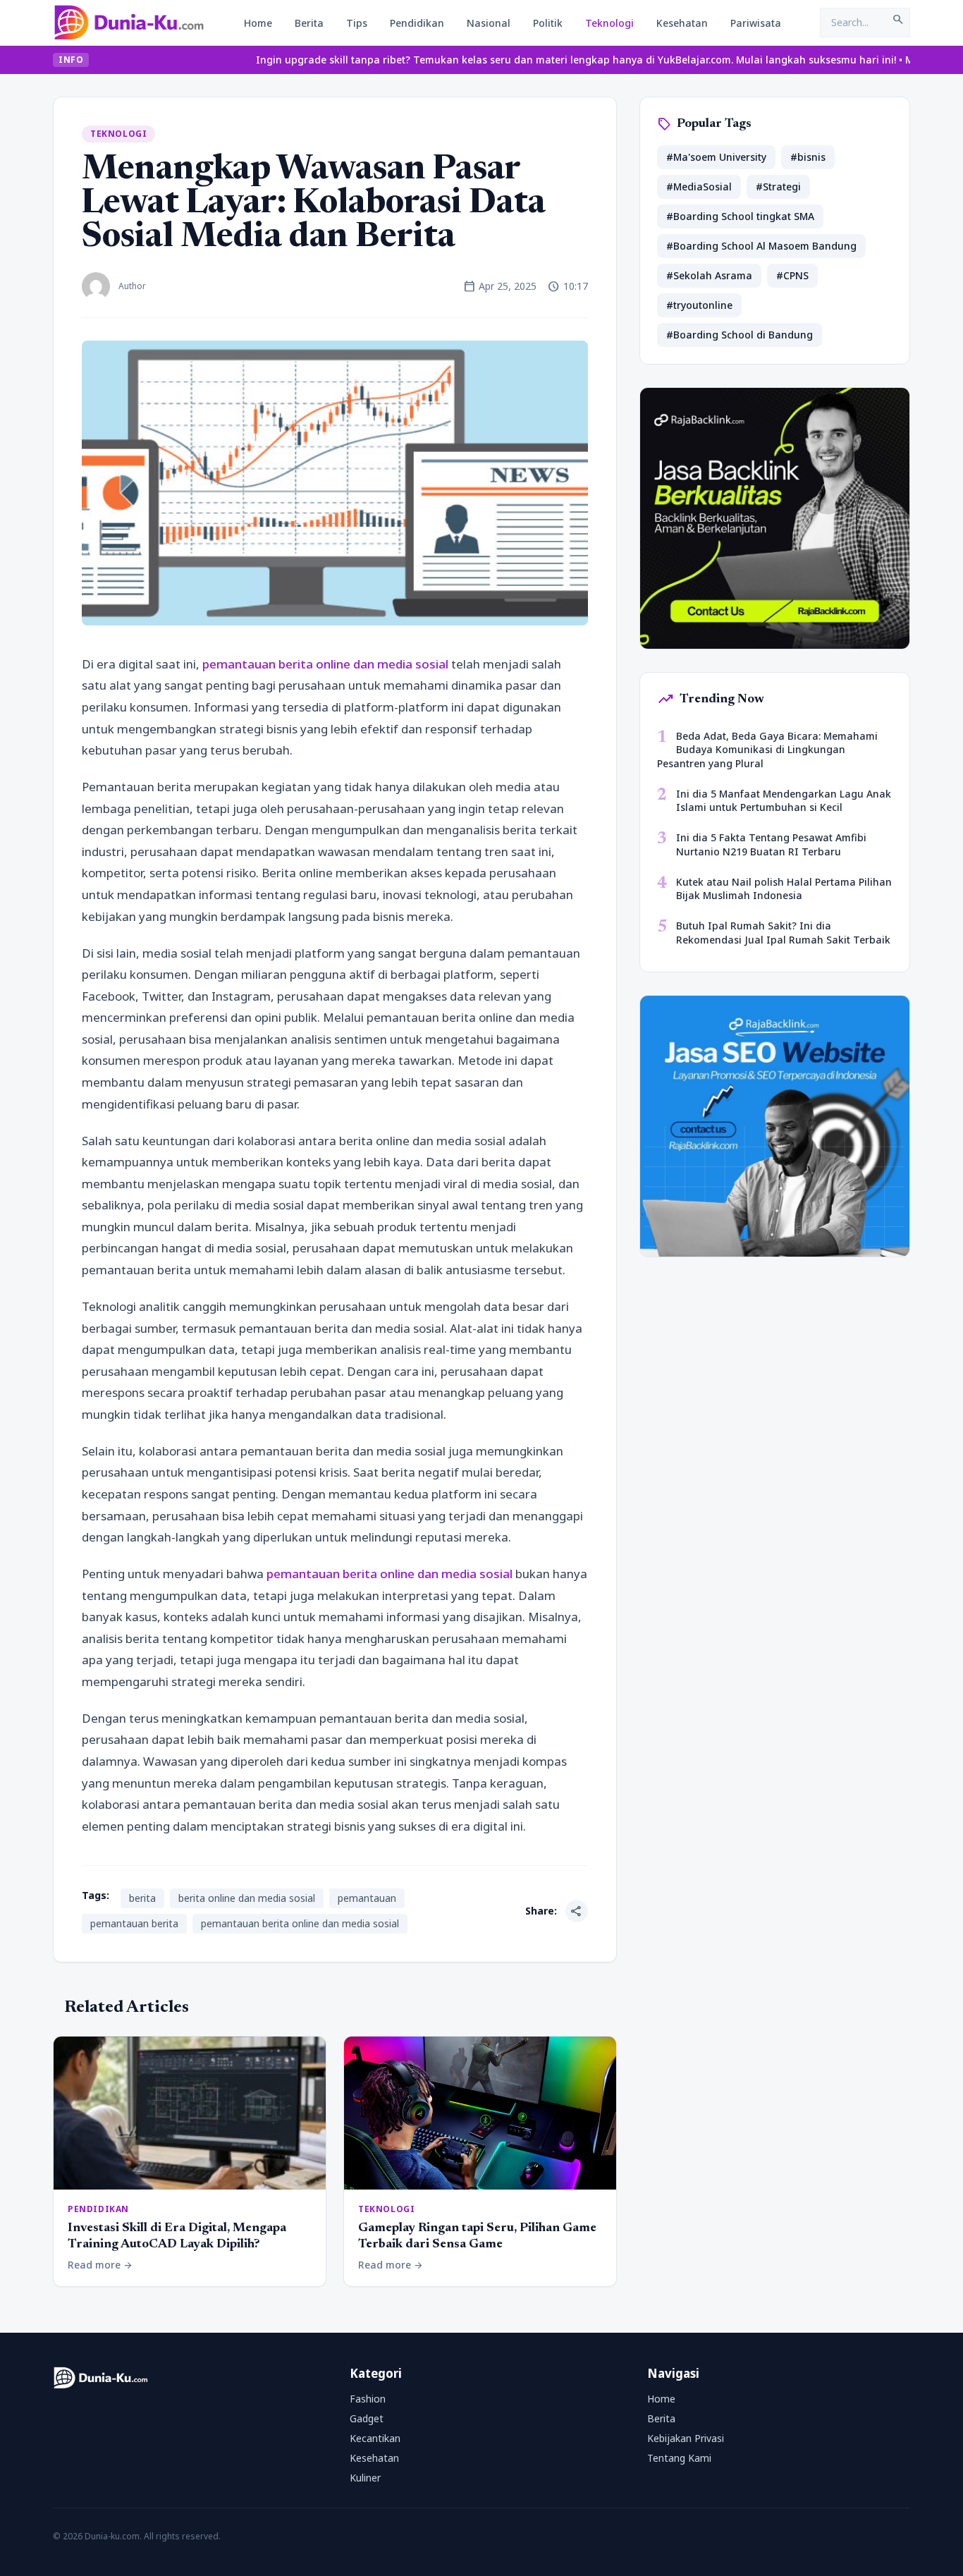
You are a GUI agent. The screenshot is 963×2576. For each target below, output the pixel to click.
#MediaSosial (699, 187)
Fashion (368, 2399)
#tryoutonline (699, 305)
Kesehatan (682, 23)
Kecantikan (375, 2438)
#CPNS (792, 275)
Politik (548, 23)
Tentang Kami (679, 2458)
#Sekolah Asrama (709, 275)
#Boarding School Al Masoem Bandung (761, 246)
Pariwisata (756, 23)
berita (142, 1898)
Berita (309, 23)
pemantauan (367, 1898)
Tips (357, 23)
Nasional (489, 23)
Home (258, 23)
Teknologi (609, 23)
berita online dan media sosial (247, 1898)
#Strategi (778, 187)
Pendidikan (417, 23)
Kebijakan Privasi (686, 2438)
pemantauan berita (134, 1923)
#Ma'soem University (716, 157)
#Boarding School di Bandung (740, 335)
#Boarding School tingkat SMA (740, 216)
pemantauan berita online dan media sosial (325, 664)
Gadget (367, 2418)
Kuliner (365, 2478)
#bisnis (808, 157)
